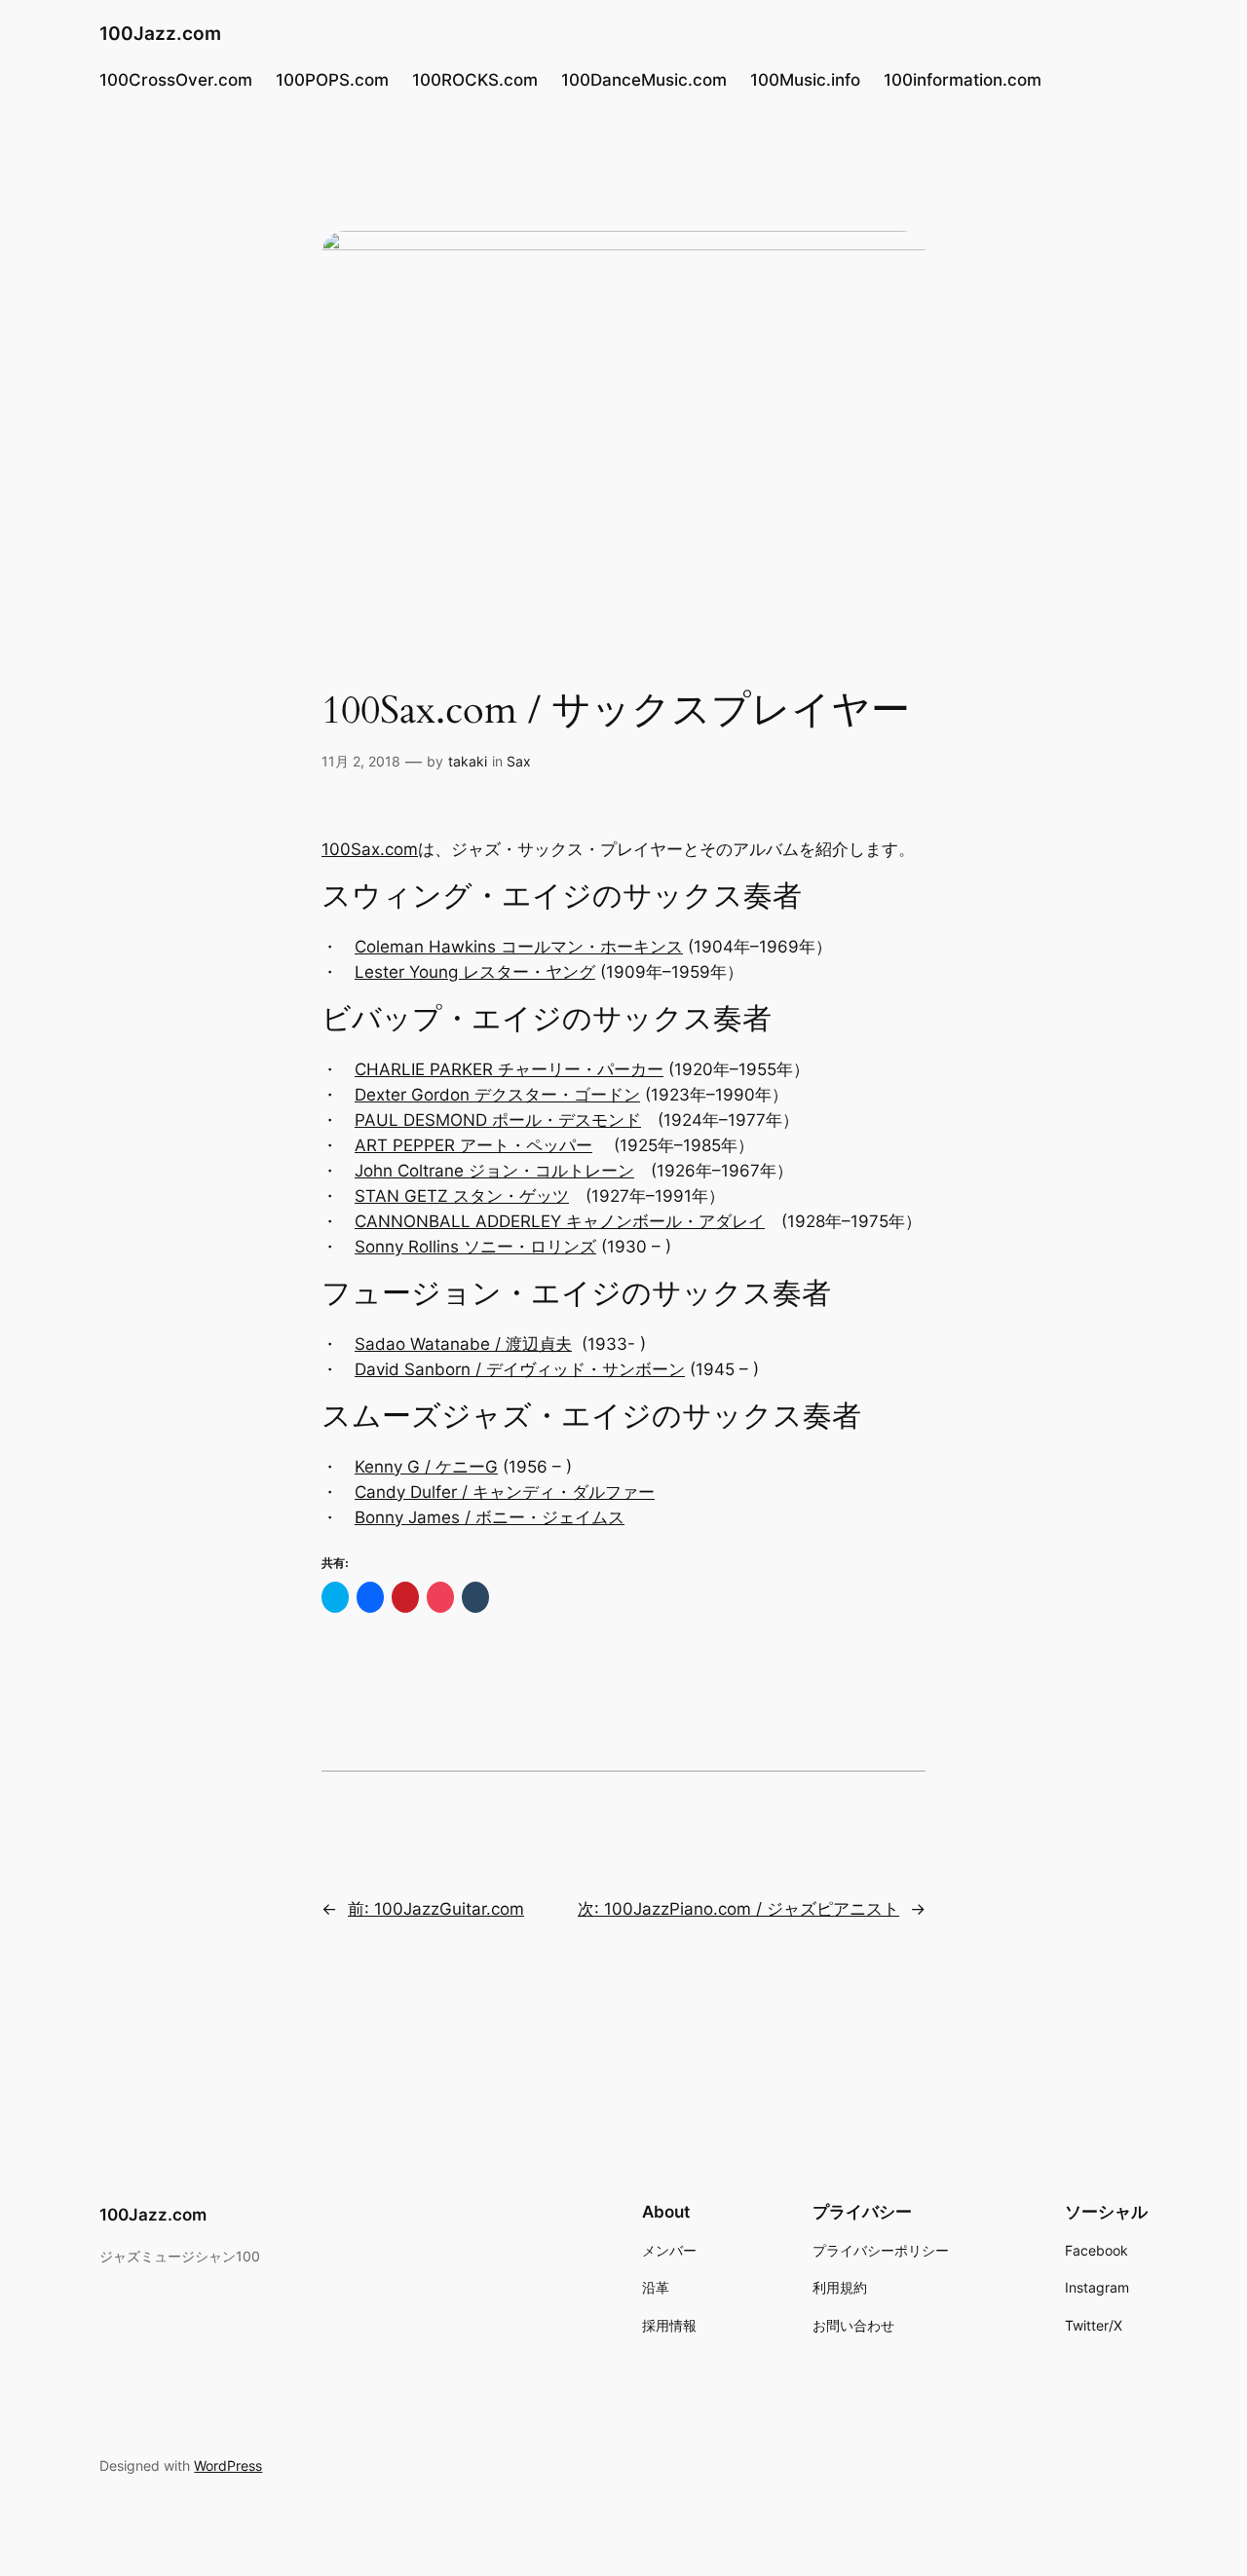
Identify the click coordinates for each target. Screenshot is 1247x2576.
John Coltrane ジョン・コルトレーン (494, 1171)
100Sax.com (370, 849)
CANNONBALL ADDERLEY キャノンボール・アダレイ (560, 1221)
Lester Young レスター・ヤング (475, 972)
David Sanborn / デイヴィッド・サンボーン (520, 1369)
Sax (519, 761)
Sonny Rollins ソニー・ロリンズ (475, 1247)
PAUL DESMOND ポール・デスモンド (498, 1120)
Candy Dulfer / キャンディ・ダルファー (505, 1492)
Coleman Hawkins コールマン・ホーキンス (519, 947)
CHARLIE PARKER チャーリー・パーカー (509, 1069)
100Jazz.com (160, 33)
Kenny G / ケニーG (426, 1467)
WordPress (228, 2465)
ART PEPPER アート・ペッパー (473, 1145)
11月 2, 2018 (361, 761)
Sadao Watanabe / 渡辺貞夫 (463, 1344)
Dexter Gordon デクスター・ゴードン (497, 1095)
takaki (468, 761)
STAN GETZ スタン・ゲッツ (462, 1196)
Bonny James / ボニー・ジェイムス (490, 1517)
